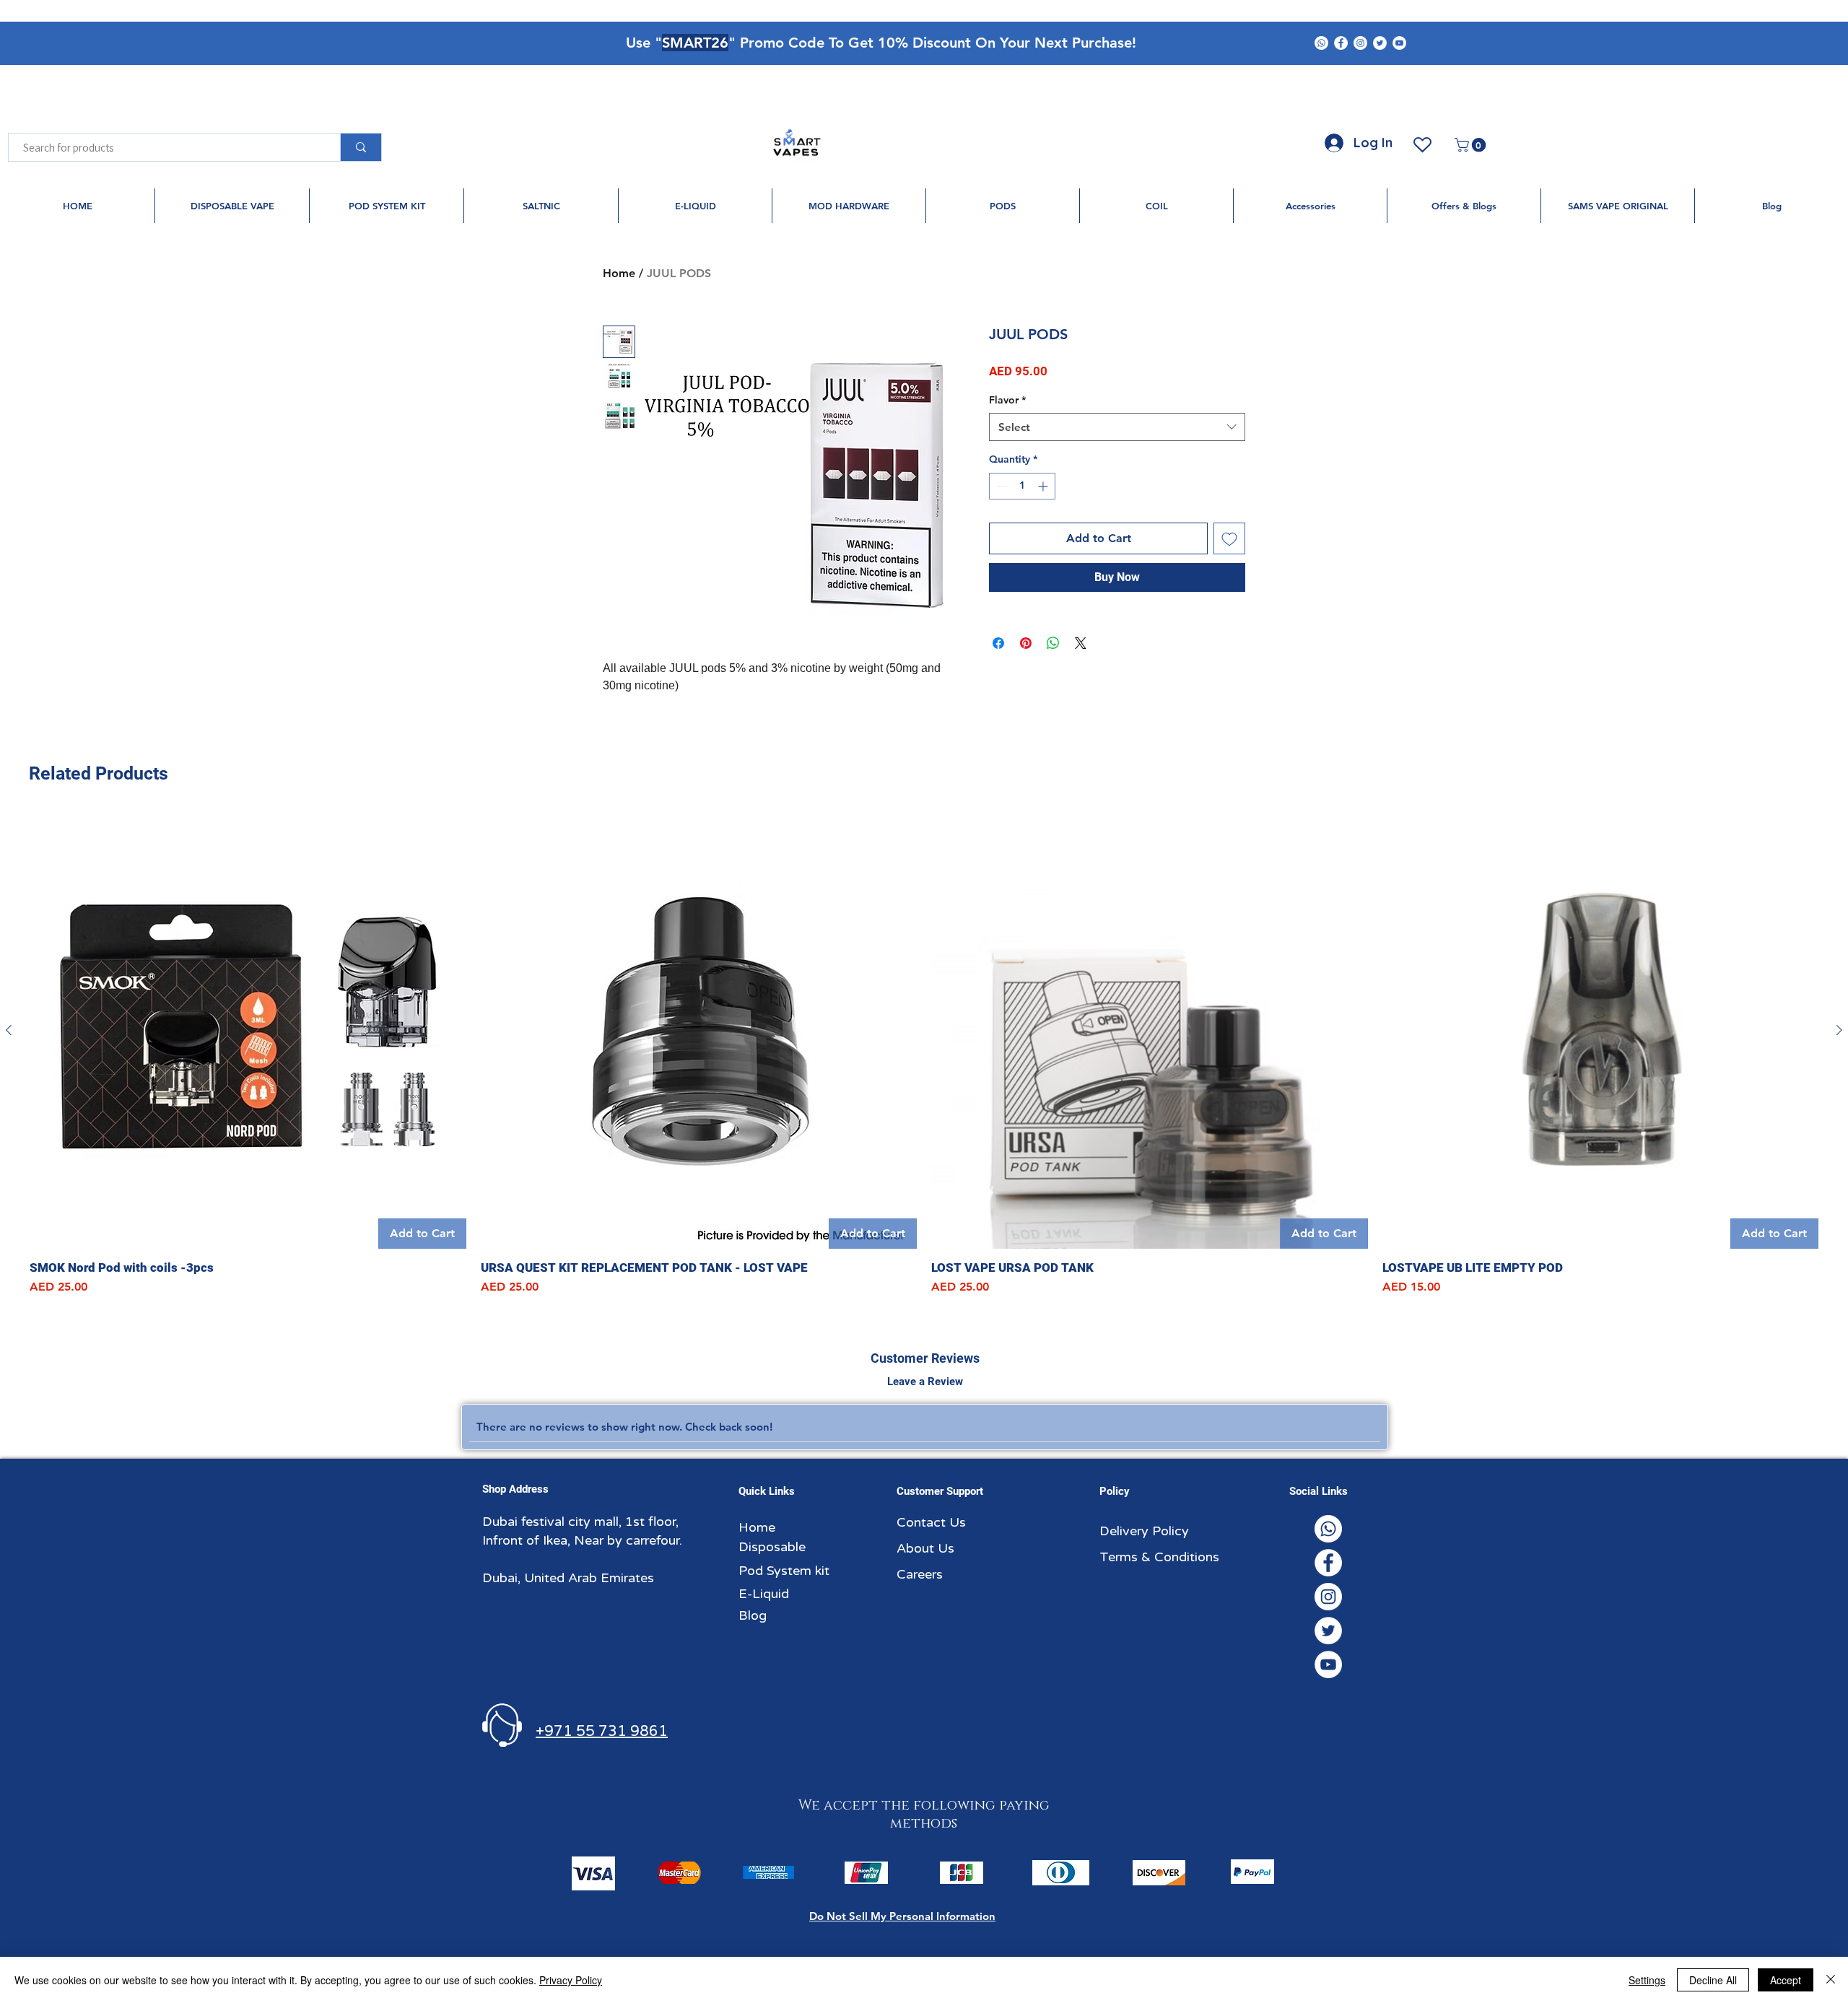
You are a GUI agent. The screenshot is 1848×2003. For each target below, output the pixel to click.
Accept (1786, 1980)
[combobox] (1117, 427)
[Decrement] (1000, 486)
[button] (1472, 145)
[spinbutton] (1022, 486)
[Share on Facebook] (998, 643)
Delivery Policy (1144, 1531)
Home (619, 273)
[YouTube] (1399, 43)
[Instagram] (1360, 43)
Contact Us (931, 1522)
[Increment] (1044, 486)
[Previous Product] (9, 1030)
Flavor (1007, 400)
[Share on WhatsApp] (1053, 643)
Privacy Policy (571, 1980)
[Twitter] (1380, 43)
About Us (925, 1548)
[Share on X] (1081, 643)
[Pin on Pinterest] (1026, 643)
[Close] (1831, 1980)
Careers (920, 1574)
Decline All (1713, 1980)
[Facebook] (1341, 43)
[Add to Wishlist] (1229, 538)
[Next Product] (1839, 1030)
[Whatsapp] (1321, 43)
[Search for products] (361, 147)
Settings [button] (1647, 1980)
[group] (924, 1055)
